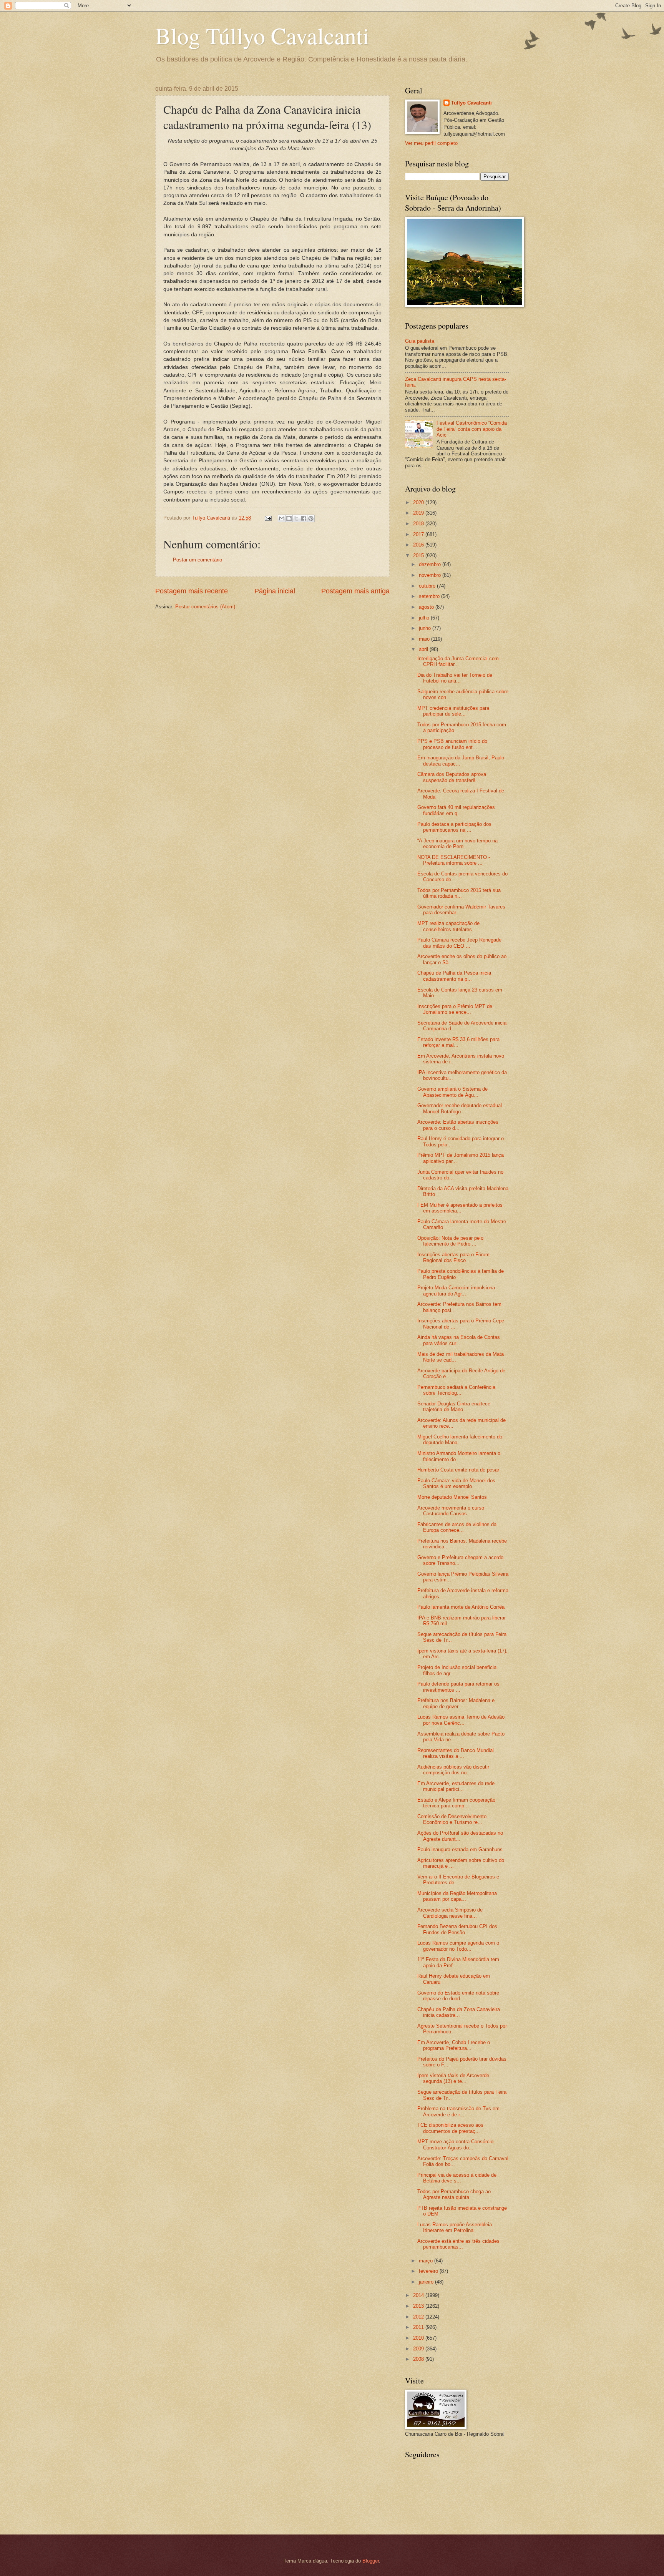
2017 (419, 534)
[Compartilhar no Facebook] (304, 518)
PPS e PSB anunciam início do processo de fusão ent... (452, 744)
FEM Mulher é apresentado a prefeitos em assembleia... (460, 1208)
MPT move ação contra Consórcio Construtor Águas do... (455, 2144)
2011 (419, 2327)
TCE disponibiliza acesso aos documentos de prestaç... (450, 2128)
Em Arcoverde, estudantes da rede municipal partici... (456, 1786)
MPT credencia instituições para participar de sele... (453, 711)
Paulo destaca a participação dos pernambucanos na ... (454, 827)
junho (426, 628)
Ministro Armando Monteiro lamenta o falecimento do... (459, 1456)
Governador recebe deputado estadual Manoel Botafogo (460, 1108)
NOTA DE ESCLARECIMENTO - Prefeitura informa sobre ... (454, 860)
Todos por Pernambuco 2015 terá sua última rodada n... (459, 893)
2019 (419, 513)
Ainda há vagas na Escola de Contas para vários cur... (459, 1340)
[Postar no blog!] (289, 518)
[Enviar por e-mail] (282, 518)
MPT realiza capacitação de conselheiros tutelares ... (448, 926)
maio (425, 639)
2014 (419, 2295)
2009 (419, 2349)
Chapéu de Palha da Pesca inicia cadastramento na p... (454, 976)
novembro (431, 575)
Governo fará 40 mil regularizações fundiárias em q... (456, 810)
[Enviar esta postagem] (268, 518)
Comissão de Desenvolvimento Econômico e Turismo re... (452, 1819)
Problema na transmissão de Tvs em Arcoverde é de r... (458, 2111)
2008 (419, 2359)
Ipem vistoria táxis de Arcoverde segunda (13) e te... (453, 2078)
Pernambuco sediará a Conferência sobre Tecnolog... (456, 1390)
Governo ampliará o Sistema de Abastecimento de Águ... (452, 1092)
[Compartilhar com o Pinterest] (311, 518)
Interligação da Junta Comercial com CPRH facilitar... (458, 661)
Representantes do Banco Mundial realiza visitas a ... (456, 1753)
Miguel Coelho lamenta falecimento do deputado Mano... (460, 1440)
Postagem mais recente (192, 591)
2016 (419, 545)
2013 (419, 2306)
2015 (419, 556)
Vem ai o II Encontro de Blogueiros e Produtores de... (458, 1880)
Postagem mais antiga (355, 591)
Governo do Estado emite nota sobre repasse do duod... (458, 1996)
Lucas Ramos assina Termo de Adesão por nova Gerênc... (461, 1720)
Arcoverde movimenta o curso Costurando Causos (451, 1511)
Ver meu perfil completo (431, 143)
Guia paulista (420, 341)
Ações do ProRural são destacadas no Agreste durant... (460, 1836)
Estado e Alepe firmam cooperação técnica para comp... (456, 1803)
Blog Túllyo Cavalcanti (262, 35)
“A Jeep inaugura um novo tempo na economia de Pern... (457, 844)
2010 (419, 2338)
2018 (419, 524)
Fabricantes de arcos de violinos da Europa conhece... (457, 1527)
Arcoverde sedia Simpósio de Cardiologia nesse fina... (450, 1913)
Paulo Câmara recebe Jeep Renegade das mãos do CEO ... (459, 943)
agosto (427, 607)
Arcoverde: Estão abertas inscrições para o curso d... (458, 1125)
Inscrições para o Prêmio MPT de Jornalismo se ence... (455, 1009)
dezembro (431, 564)
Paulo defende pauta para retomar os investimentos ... (458, 1687)
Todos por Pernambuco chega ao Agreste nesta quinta (454, 2194)
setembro (430, 596)
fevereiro (429, 2271)
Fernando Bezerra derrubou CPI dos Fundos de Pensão (457, 1929)
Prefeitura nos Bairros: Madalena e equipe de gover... (456, 1703)
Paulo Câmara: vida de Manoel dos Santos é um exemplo (456, 1483)
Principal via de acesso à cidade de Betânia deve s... (457, 2178)
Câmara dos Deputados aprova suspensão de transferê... (452, 777)
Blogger (371, 2561)
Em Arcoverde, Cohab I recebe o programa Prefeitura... (454, 2045)
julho (425, 618)
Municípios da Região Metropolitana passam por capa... (457, 1896)
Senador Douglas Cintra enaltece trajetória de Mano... (454, 1407)
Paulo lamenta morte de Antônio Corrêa (461, 1607)
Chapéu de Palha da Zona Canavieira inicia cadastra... (459, 2012)
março (427, 2261)
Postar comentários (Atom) (205, 607)
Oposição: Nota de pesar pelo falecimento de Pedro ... (450, 1241)
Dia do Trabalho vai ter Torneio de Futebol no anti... (455, 678)
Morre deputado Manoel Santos (452, 1497)
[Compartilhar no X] (296, 518)
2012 (419, 2317)
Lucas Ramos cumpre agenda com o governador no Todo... (458, 1946)
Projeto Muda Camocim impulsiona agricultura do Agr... (456, 1290)
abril (424, 649)
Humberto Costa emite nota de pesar (458, 1470)
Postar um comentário (198, 560)
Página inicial (275, 591)
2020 (419, 502)
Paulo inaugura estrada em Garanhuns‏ (460, 1849)
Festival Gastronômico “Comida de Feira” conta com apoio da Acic (472, 429)
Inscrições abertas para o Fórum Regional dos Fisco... (453, 1257)
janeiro (427, 2282)
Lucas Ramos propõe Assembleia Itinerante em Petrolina (455, 2227)
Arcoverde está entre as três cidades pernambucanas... (458, 2244)
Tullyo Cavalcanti (471, 103)
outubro (428, 586)
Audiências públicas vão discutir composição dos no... (453, 1770)
